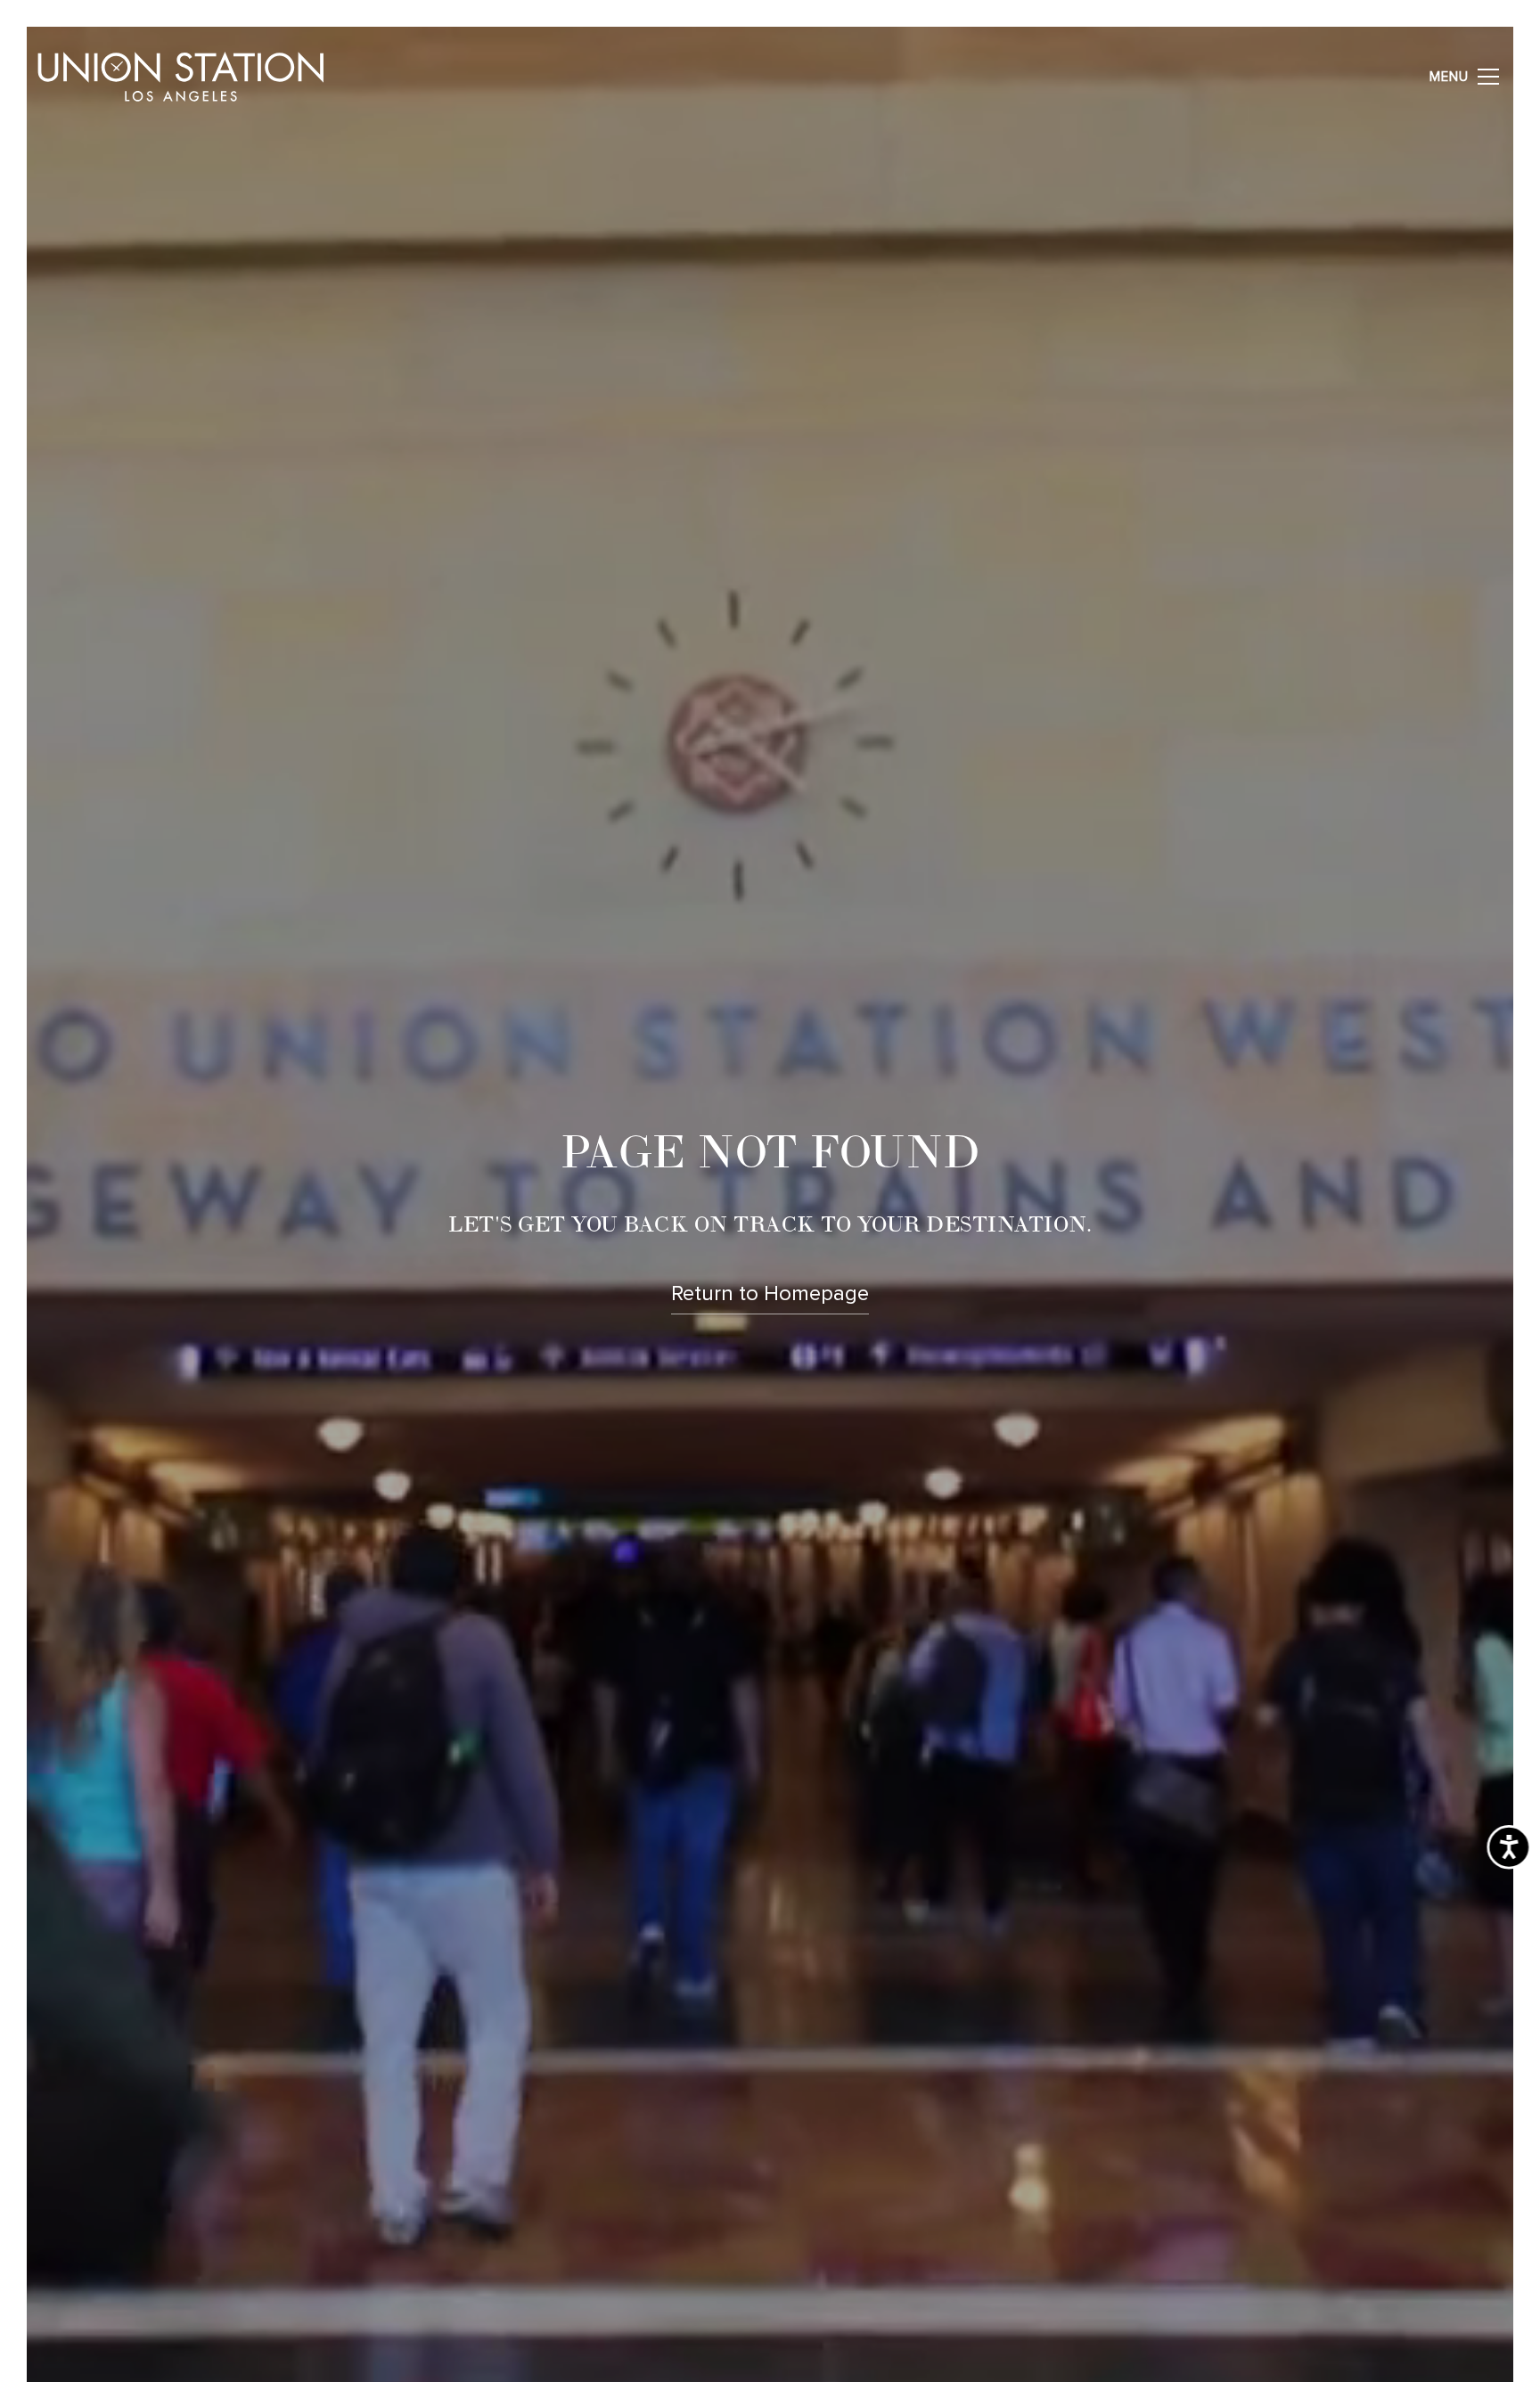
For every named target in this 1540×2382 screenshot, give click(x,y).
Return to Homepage (770, 1294)
